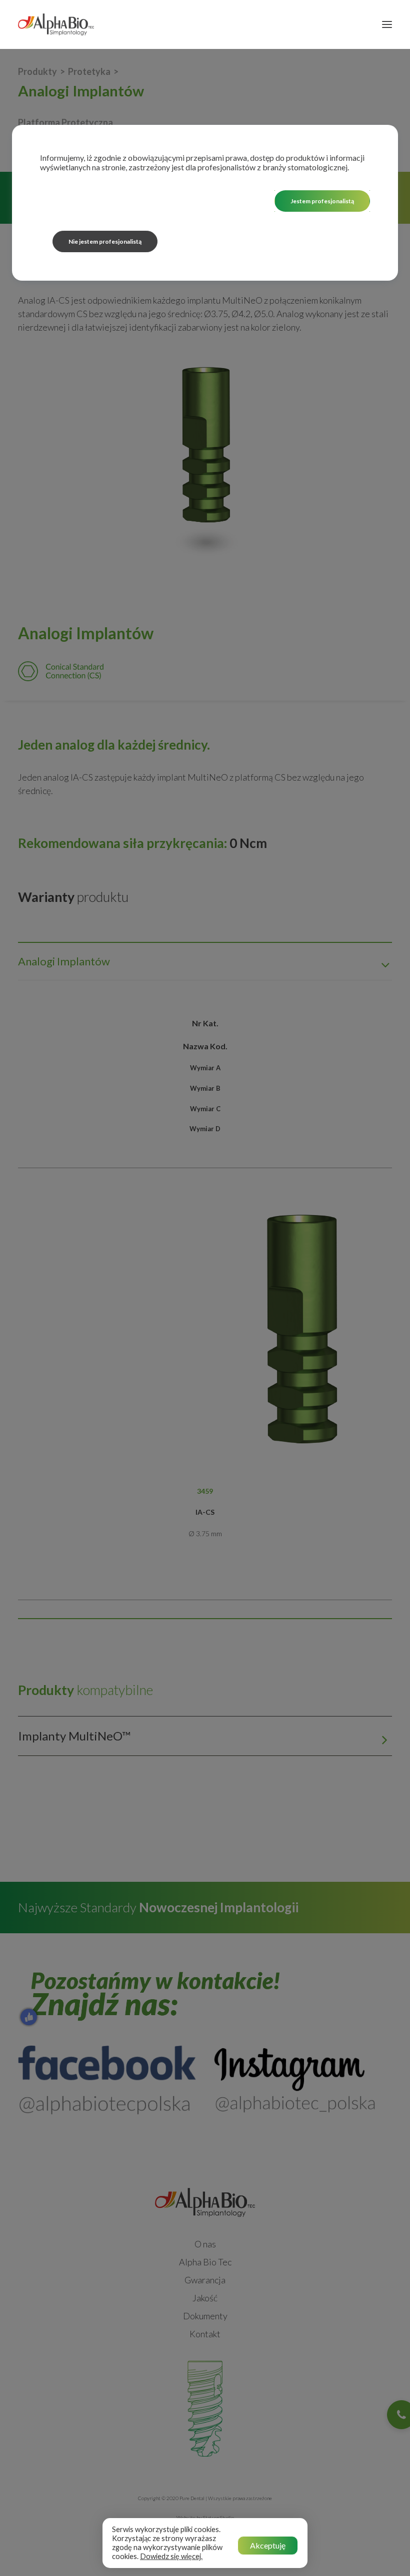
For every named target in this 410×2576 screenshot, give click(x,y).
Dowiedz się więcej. (171, 2556)
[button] (387, 24)
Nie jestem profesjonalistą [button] (105, 241)
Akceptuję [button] (268, 2545)
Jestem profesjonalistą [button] (322, 201)
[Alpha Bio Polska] (56, 24)
